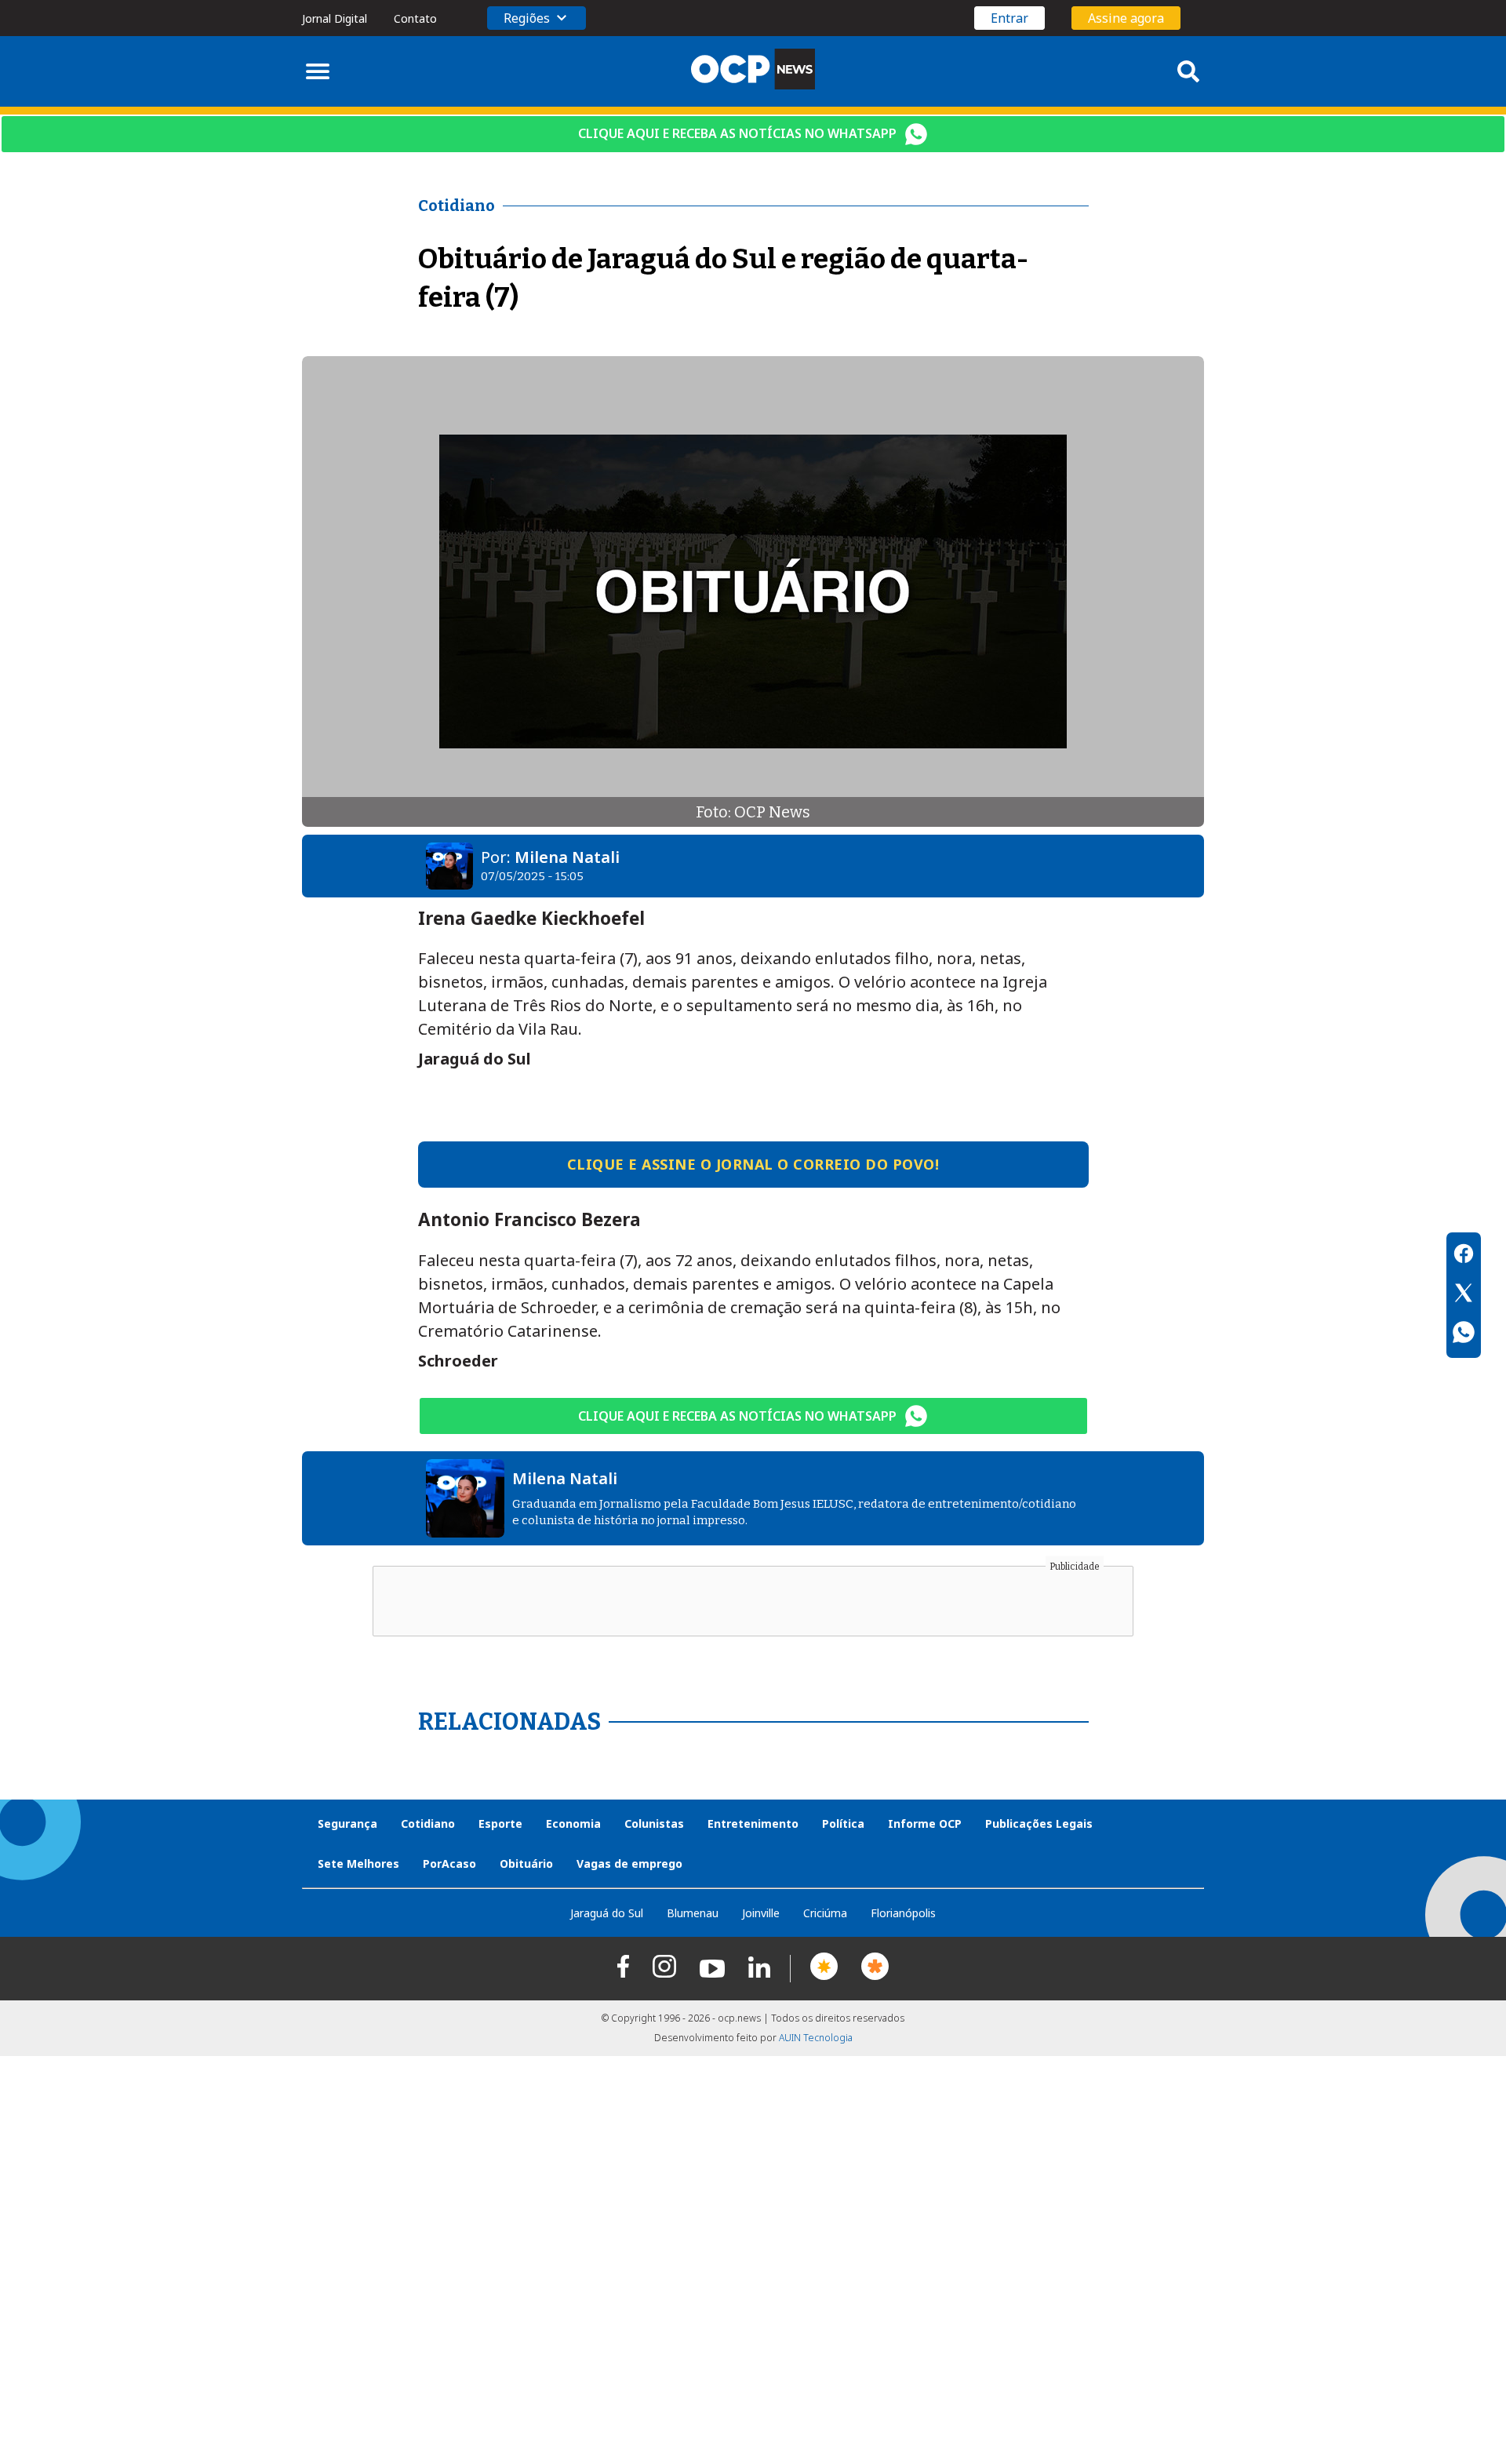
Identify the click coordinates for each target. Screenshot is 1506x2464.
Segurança (347, 1823)
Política (843, 1823)
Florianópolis (903, 1913)
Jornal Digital (335, 18)
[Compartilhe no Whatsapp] (1464, 1334)
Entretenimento (753, 1823)
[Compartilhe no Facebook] (1464, 1256)
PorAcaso (449, 1863)
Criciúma (825, 1913)
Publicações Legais (1039, 1823)
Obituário (526, 1863)
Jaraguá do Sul (607, 1913)
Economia (573, 1823)
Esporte (500, 1823)
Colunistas (654, 1823)
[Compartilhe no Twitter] (1464, 1295)
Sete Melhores (358, 1863)
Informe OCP (925, 1823)
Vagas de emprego (629, 1863)
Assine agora (1126, 18)
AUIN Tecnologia (816, 2038)
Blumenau (693, 1913)
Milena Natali (567, 857)
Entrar (1009, 18)
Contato (415, 18)
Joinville (761, 1913)
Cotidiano (428, 1823)
